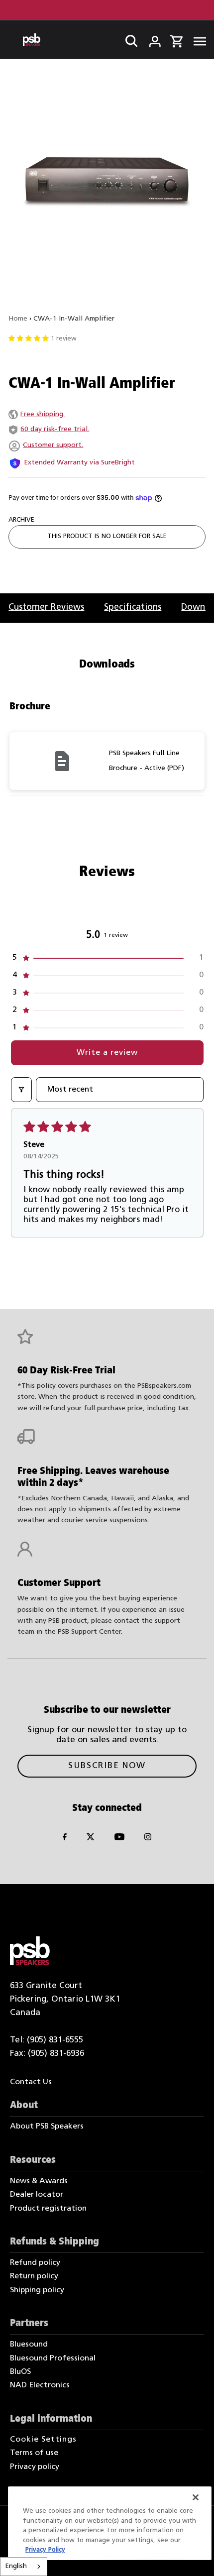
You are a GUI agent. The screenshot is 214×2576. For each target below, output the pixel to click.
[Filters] (21, 1090)
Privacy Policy (45, 2550)
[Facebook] (65, 1839)
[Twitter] (91, 1839)
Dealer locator (37, 2195)
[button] (107, 958)
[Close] (196, 2497)
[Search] (128, 39)
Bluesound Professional (53, 2358)
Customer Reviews (46, 608)
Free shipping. (43, 414)
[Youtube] (119, 1839)
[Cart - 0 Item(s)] (176, 40)
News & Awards (39, 2181)
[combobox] (24, 2567)
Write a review (107, 1053)
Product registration (48, 2209)
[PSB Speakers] (32, 40)
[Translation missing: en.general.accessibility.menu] (197, 40)
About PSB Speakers (47, 2127)
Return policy (34, 2276)
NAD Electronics (40, 2385)
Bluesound (29, 2345)
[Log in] (148, 39)
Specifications (133, 608)
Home (18, 319)
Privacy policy (35, 2467)
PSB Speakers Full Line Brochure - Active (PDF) (147, 761)
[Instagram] (148, 1839)
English (16, 2566)
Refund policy (35, 2263)
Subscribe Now (107, 1766)
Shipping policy (37, 2290)
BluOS (20, 2372)
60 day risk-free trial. (55, 429)
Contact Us (31, 2082)
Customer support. (53, 445)
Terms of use (34, 2453)
